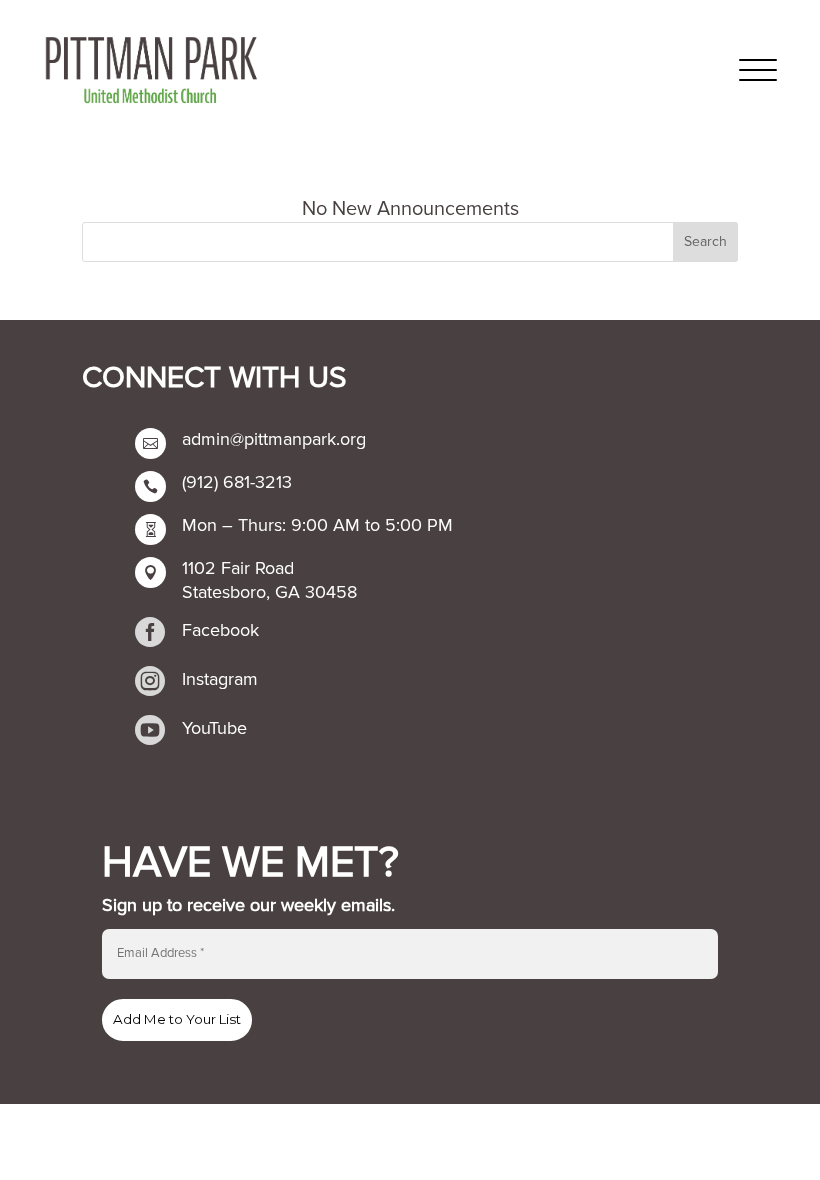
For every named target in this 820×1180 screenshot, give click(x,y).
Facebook (220, 630)
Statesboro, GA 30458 (269, 592)
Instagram (220, 679)
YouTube (214, 728)
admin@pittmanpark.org (274, 439)
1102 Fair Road (238, 568)
